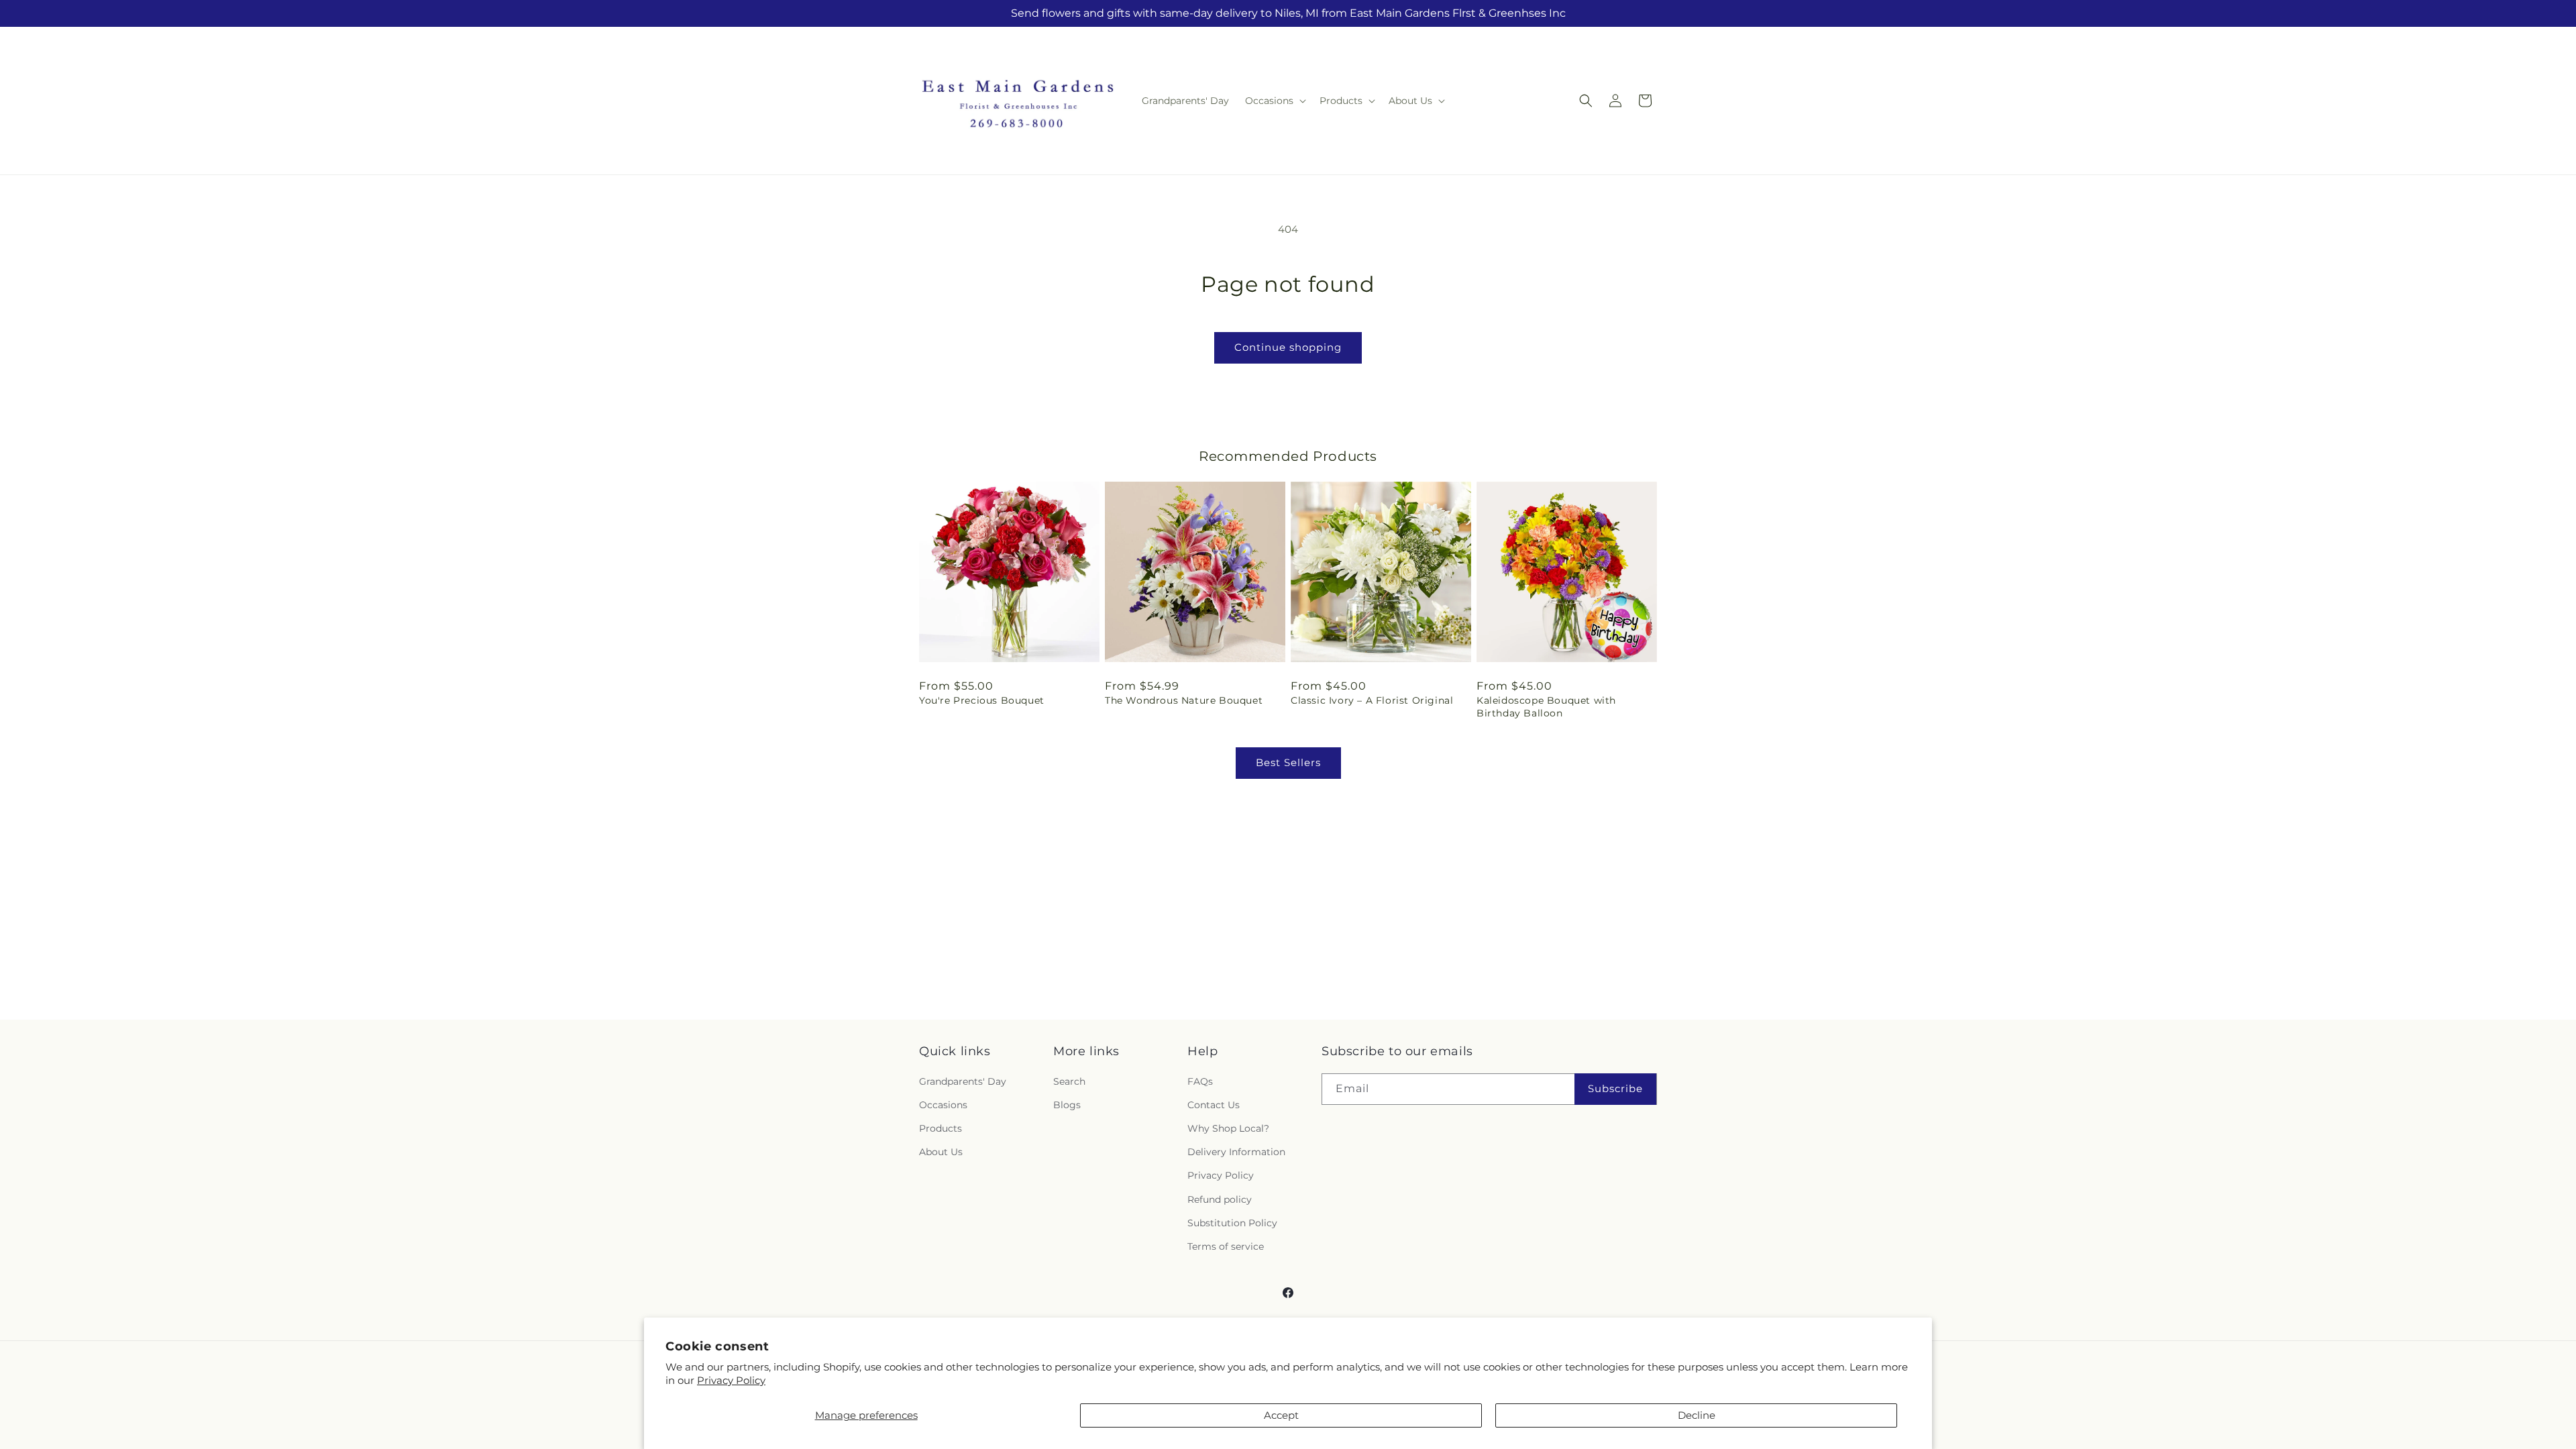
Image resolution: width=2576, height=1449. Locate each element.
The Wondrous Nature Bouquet (1184, 700)
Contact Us (1214, 1105)
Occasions (943, 1105)
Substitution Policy (1232, 1223)
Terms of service (1226, 1246)
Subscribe (1615, 1088)
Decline (1697, 1415)
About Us (941, 1152)
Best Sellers (1288, 762)
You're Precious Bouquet (982, 700)
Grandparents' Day (963, 1081)
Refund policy (1220, 1199)
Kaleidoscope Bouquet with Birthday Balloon (1546, 706)
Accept (1281, 1415)
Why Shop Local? (1228, 1128)
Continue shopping (1288, 347)
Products (941, 1128)
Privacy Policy (731, 1380)
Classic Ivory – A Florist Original (1372, 700)
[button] (1274, 101)
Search (1069, 1081)
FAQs (1200, 1081)
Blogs (1067, 1105)
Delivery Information (1236, 1152)
